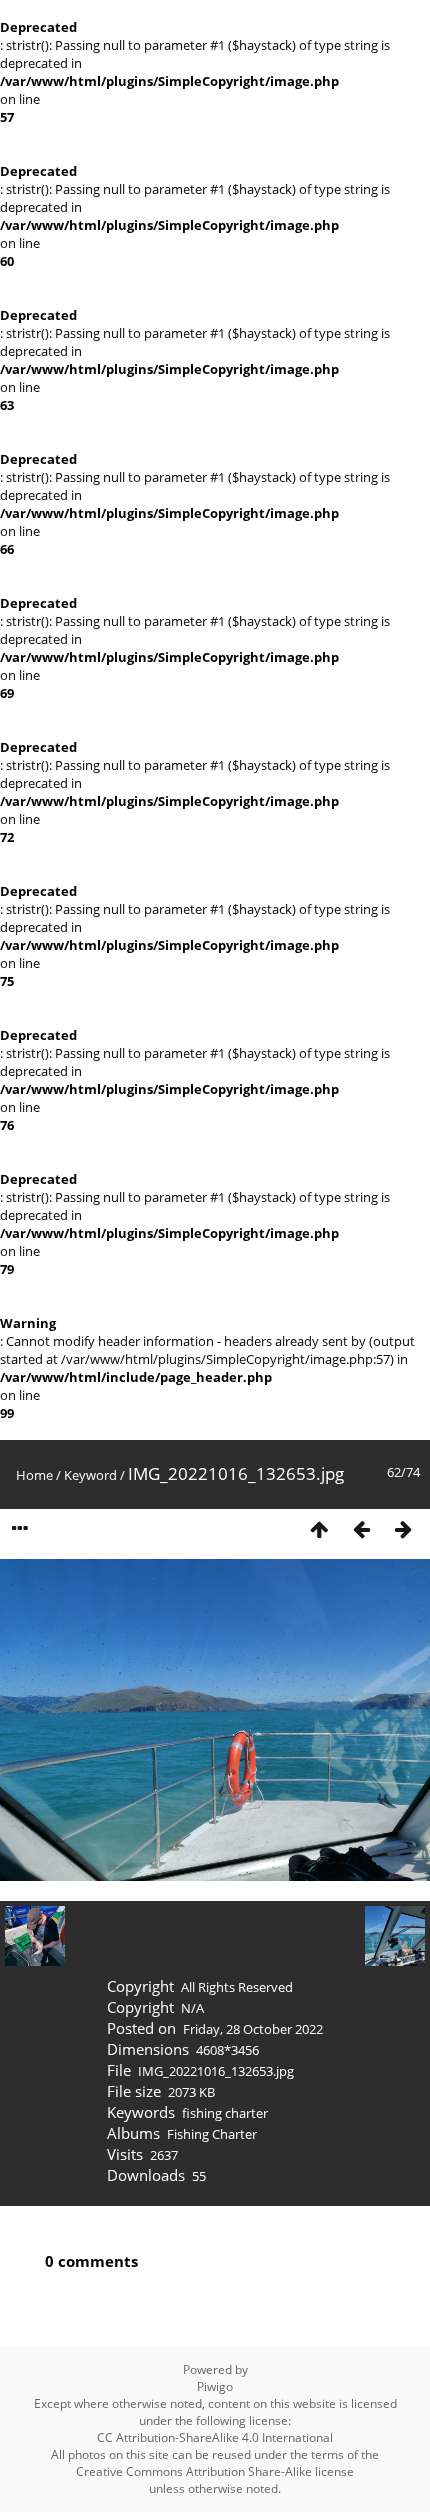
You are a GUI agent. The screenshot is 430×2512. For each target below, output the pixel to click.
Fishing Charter (212, 2134)
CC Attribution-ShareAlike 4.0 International (215, 2437)
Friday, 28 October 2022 (253, 2029)
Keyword (90, 1475)
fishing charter (225, 2113)
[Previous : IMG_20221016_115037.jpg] (361, 1529)
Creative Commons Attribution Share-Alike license (215, 2471)
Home (34, 1475)
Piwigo (215, 2386)
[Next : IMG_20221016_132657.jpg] (403, 1529)
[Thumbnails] (319, 1529)
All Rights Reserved (237, 1987)
